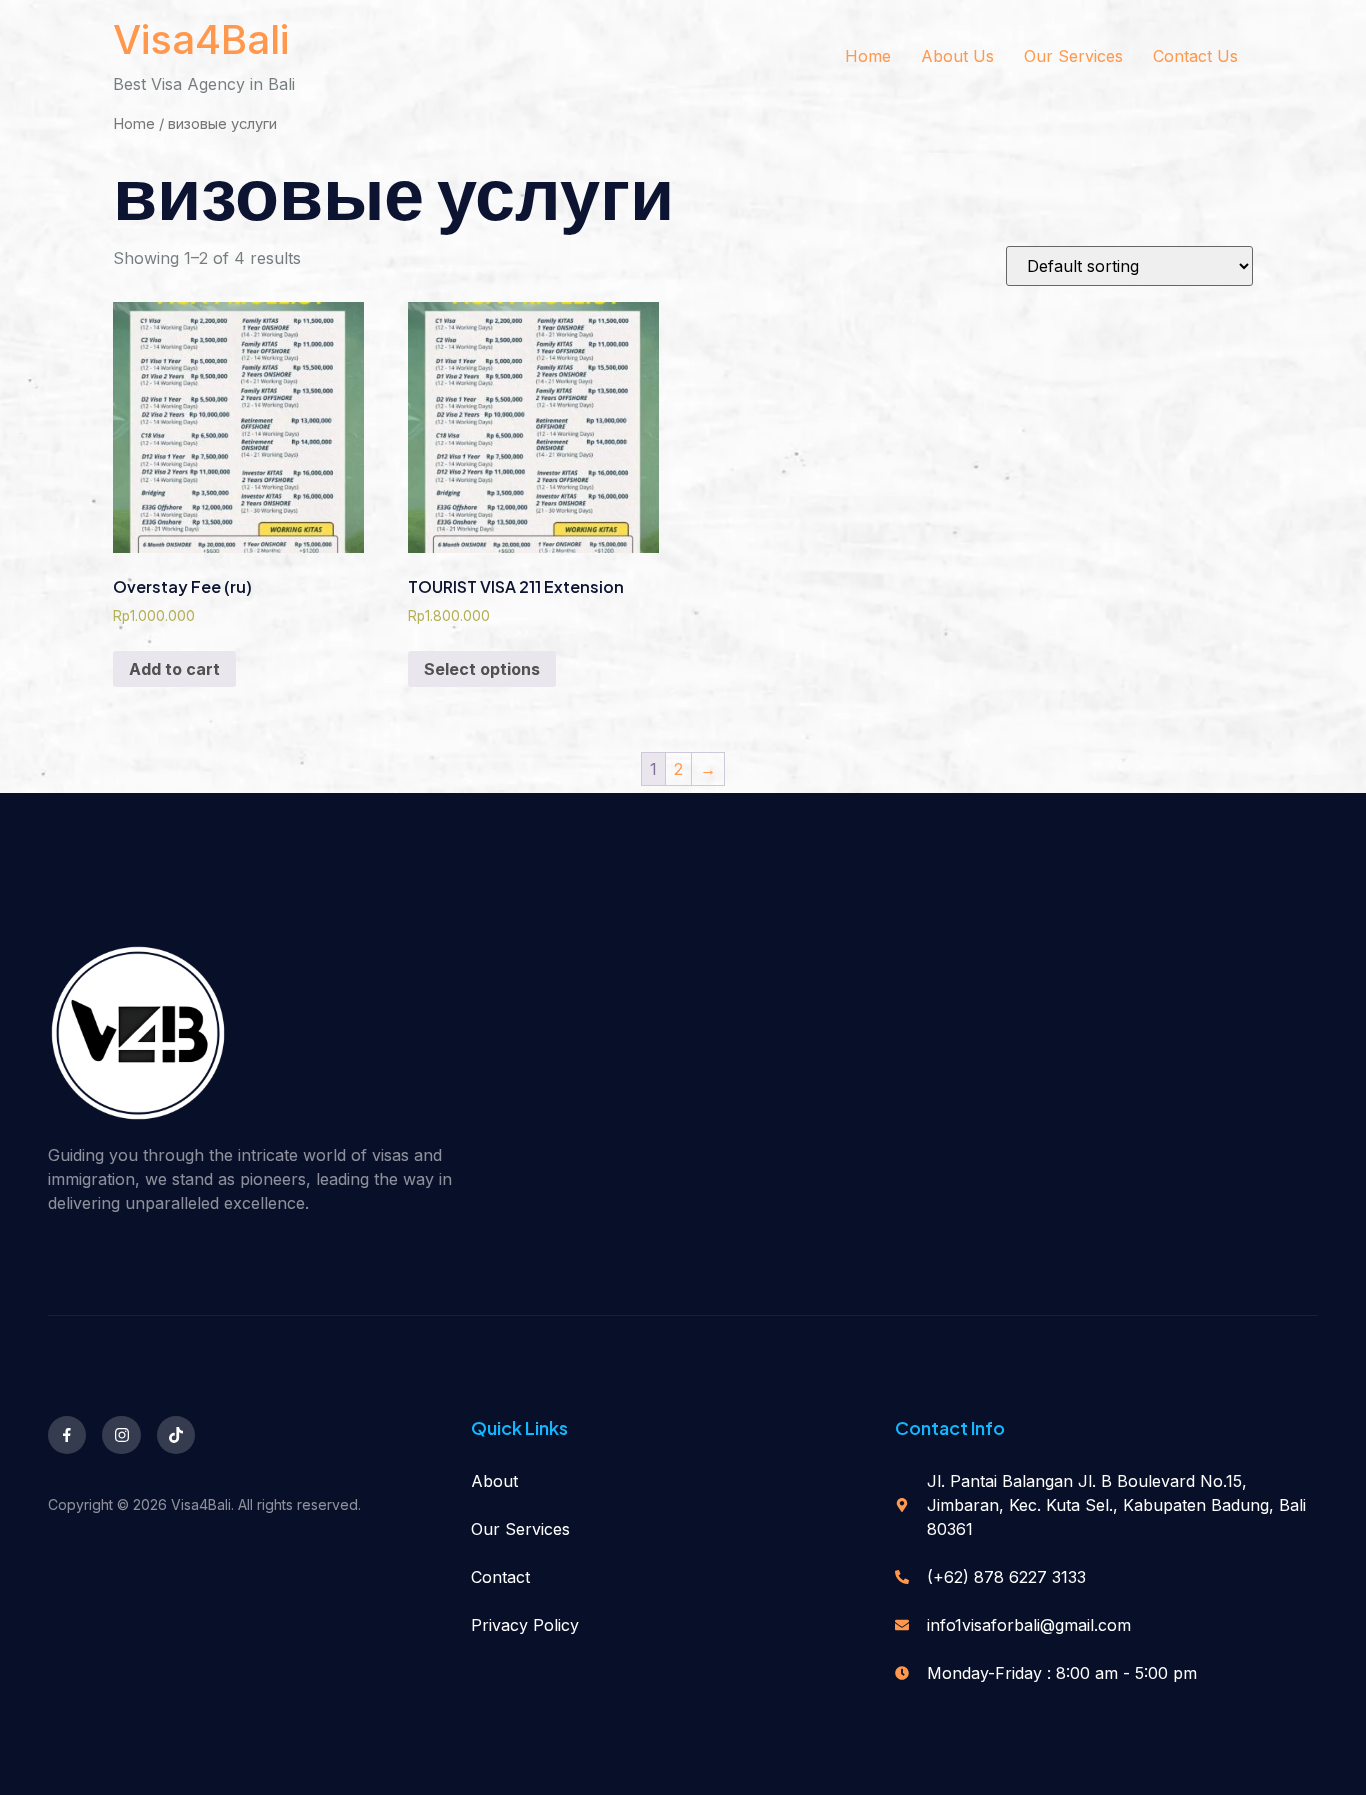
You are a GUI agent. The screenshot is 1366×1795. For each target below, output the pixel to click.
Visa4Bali (201, 39)
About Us (957, 56)
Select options (482, 669)
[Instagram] (121, 1435)
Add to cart (174, 669)
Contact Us (1195, 56)
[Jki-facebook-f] (67, 1435)
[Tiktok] (176, 1435)
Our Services (1073, 56)
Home (868, 56)
